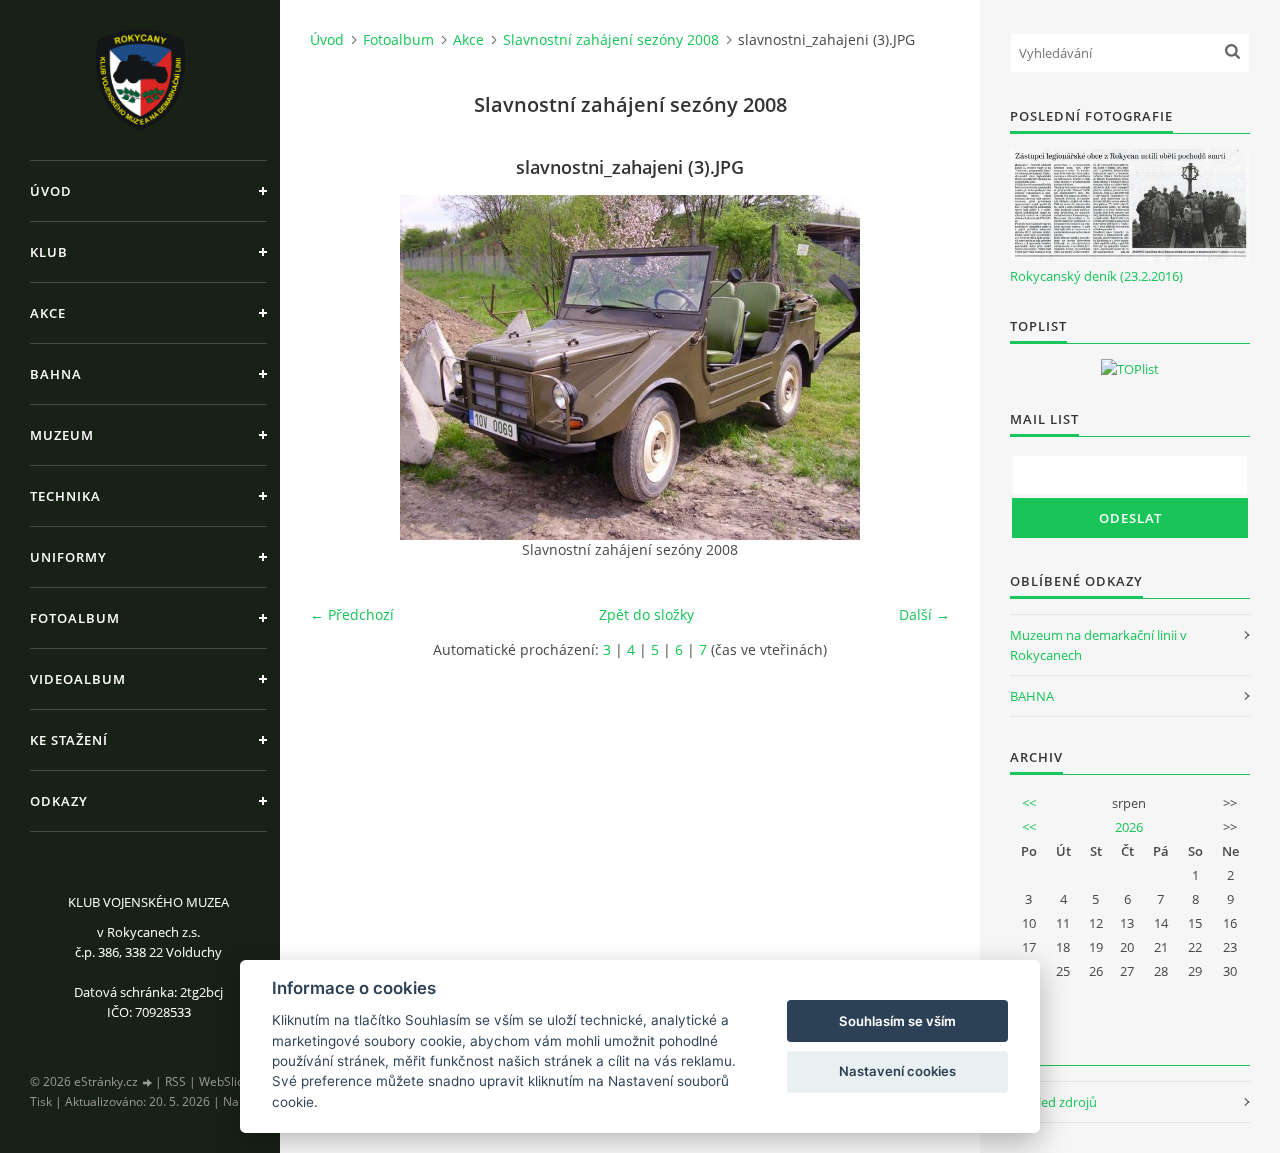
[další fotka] (917, 367)
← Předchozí (352, 614)
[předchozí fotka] (342, 367)
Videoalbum (78, 679)
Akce (48, 313)
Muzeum (62, 435)
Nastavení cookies (897, 1071)
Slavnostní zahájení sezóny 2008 (611, 39)
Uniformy (68, 557)
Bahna (56, 374)
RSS (175, 1081)
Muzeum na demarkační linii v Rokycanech (1098, 645)
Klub (49, 252)
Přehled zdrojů (1053, 1102)
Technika (65, 496)
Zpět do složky (646, 614)
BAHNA (1032, 696)
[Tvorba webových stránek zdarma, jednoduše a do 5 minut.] (148, 1082)
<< (1029, 803)
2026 (1129, 827)
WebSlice (224, 1081)
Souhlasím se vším (897, 1021)
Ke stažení (69, 740)
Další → (924, 614)
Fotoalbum (75, 618)
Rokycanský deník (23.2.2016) (1096, 276)
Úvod (51, 191)
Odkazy (59, 801)
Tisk (41, 1101)
